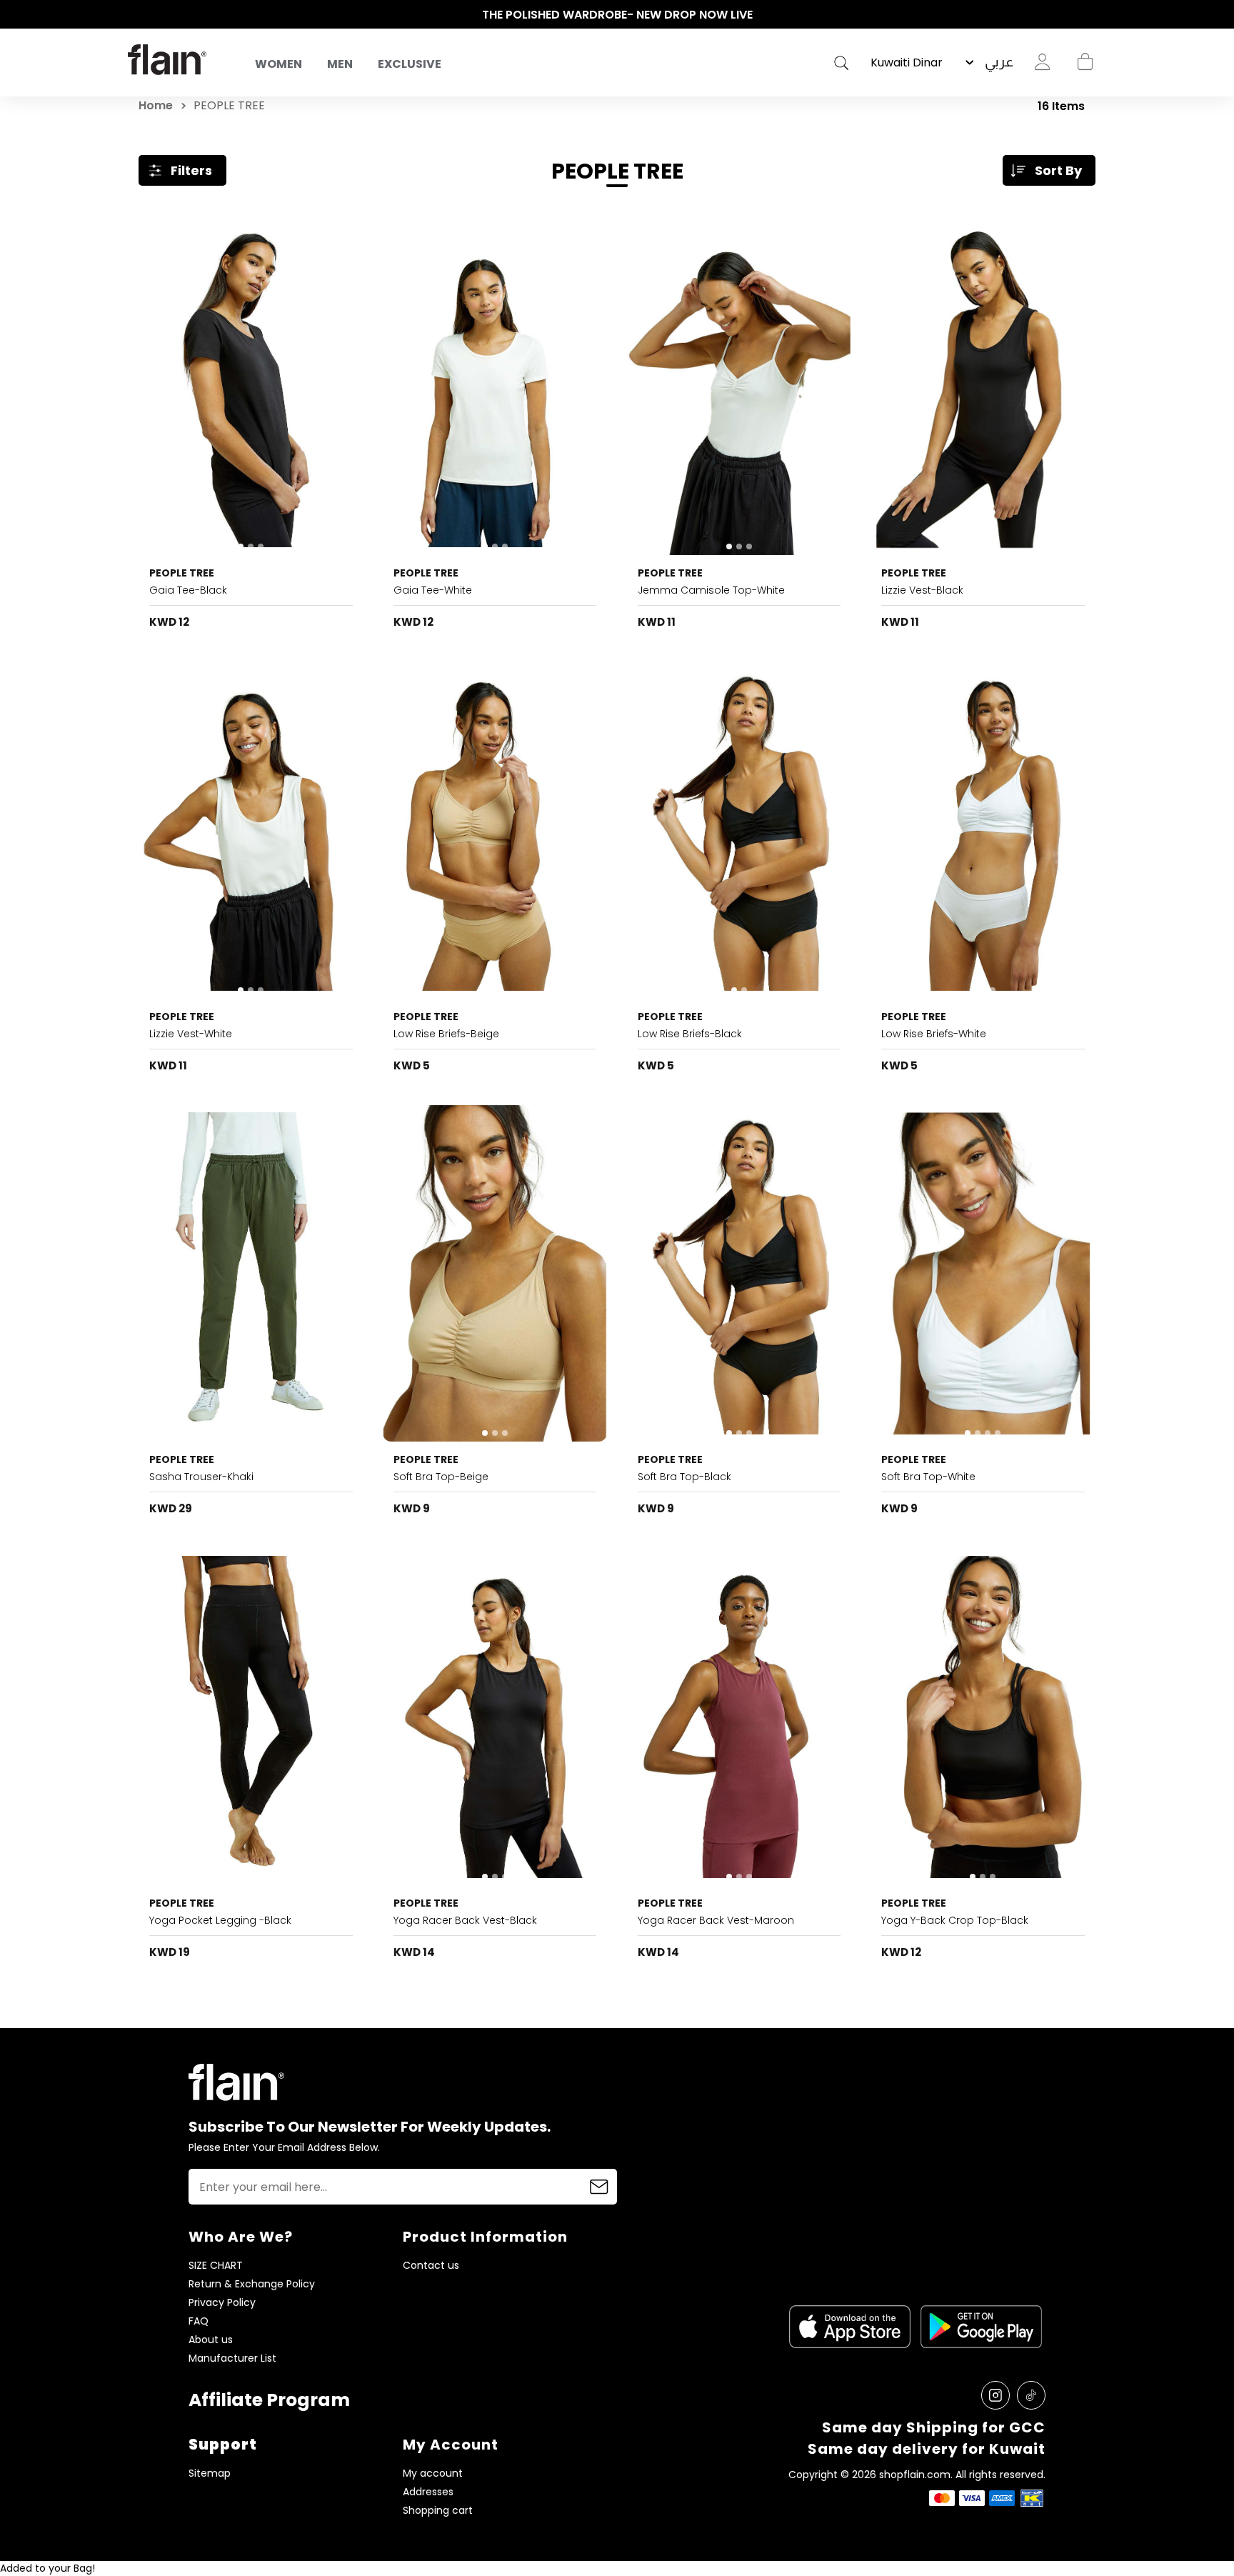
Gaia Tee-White (433, 590)
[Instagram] (995, 2395)
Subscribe (599, 2187)
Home (156, 105)
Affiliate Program (269, 2400)
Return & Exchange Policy (252, 2284)
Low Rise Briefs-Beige (446, 1034)
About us (211, 2340)
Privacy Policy (222, 2303)
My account (433, 2473)
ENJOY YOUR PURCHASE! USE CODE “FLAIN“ (617, 15)
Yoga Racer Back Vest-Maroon (716, 1920)
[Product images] (251, 386)
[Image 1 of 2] (495, 830)
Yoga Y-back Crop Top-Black (955, 1920)
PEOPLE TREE (182, 573)
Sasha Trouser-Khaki (201, 1477)
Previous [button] (135, 15)
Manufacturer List (232, 2358)
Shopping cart (1085, 62)
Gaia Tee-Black (188, 590)
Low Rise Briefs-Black (690, 1034)
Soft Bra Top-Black (684, 1477)
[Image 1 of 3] (251, 386)
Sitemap (210, 2473)
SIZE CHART (216, 2266)
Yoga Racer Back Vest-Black (465, 1920)
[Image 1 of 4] (983, 1274)
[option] (617, 15)
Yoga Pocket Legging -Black (220, 1920)
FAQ (199, 2321)
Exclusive (410, 64)
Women (279, 64)
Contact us (431, 2266)
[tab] (241, 546)
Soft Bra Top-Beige (441, 1477)
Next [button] (1099, 15)
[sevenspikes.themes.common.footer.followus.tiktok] (1031, 2395)
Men (340, 64)
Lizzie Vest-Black (922, 590)
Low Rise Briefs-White (934, 1034)
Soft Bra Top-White (928, 1477)
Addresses (428, 2492)
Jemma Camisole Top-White (711, 590)
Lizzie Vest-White (191, 1034)
